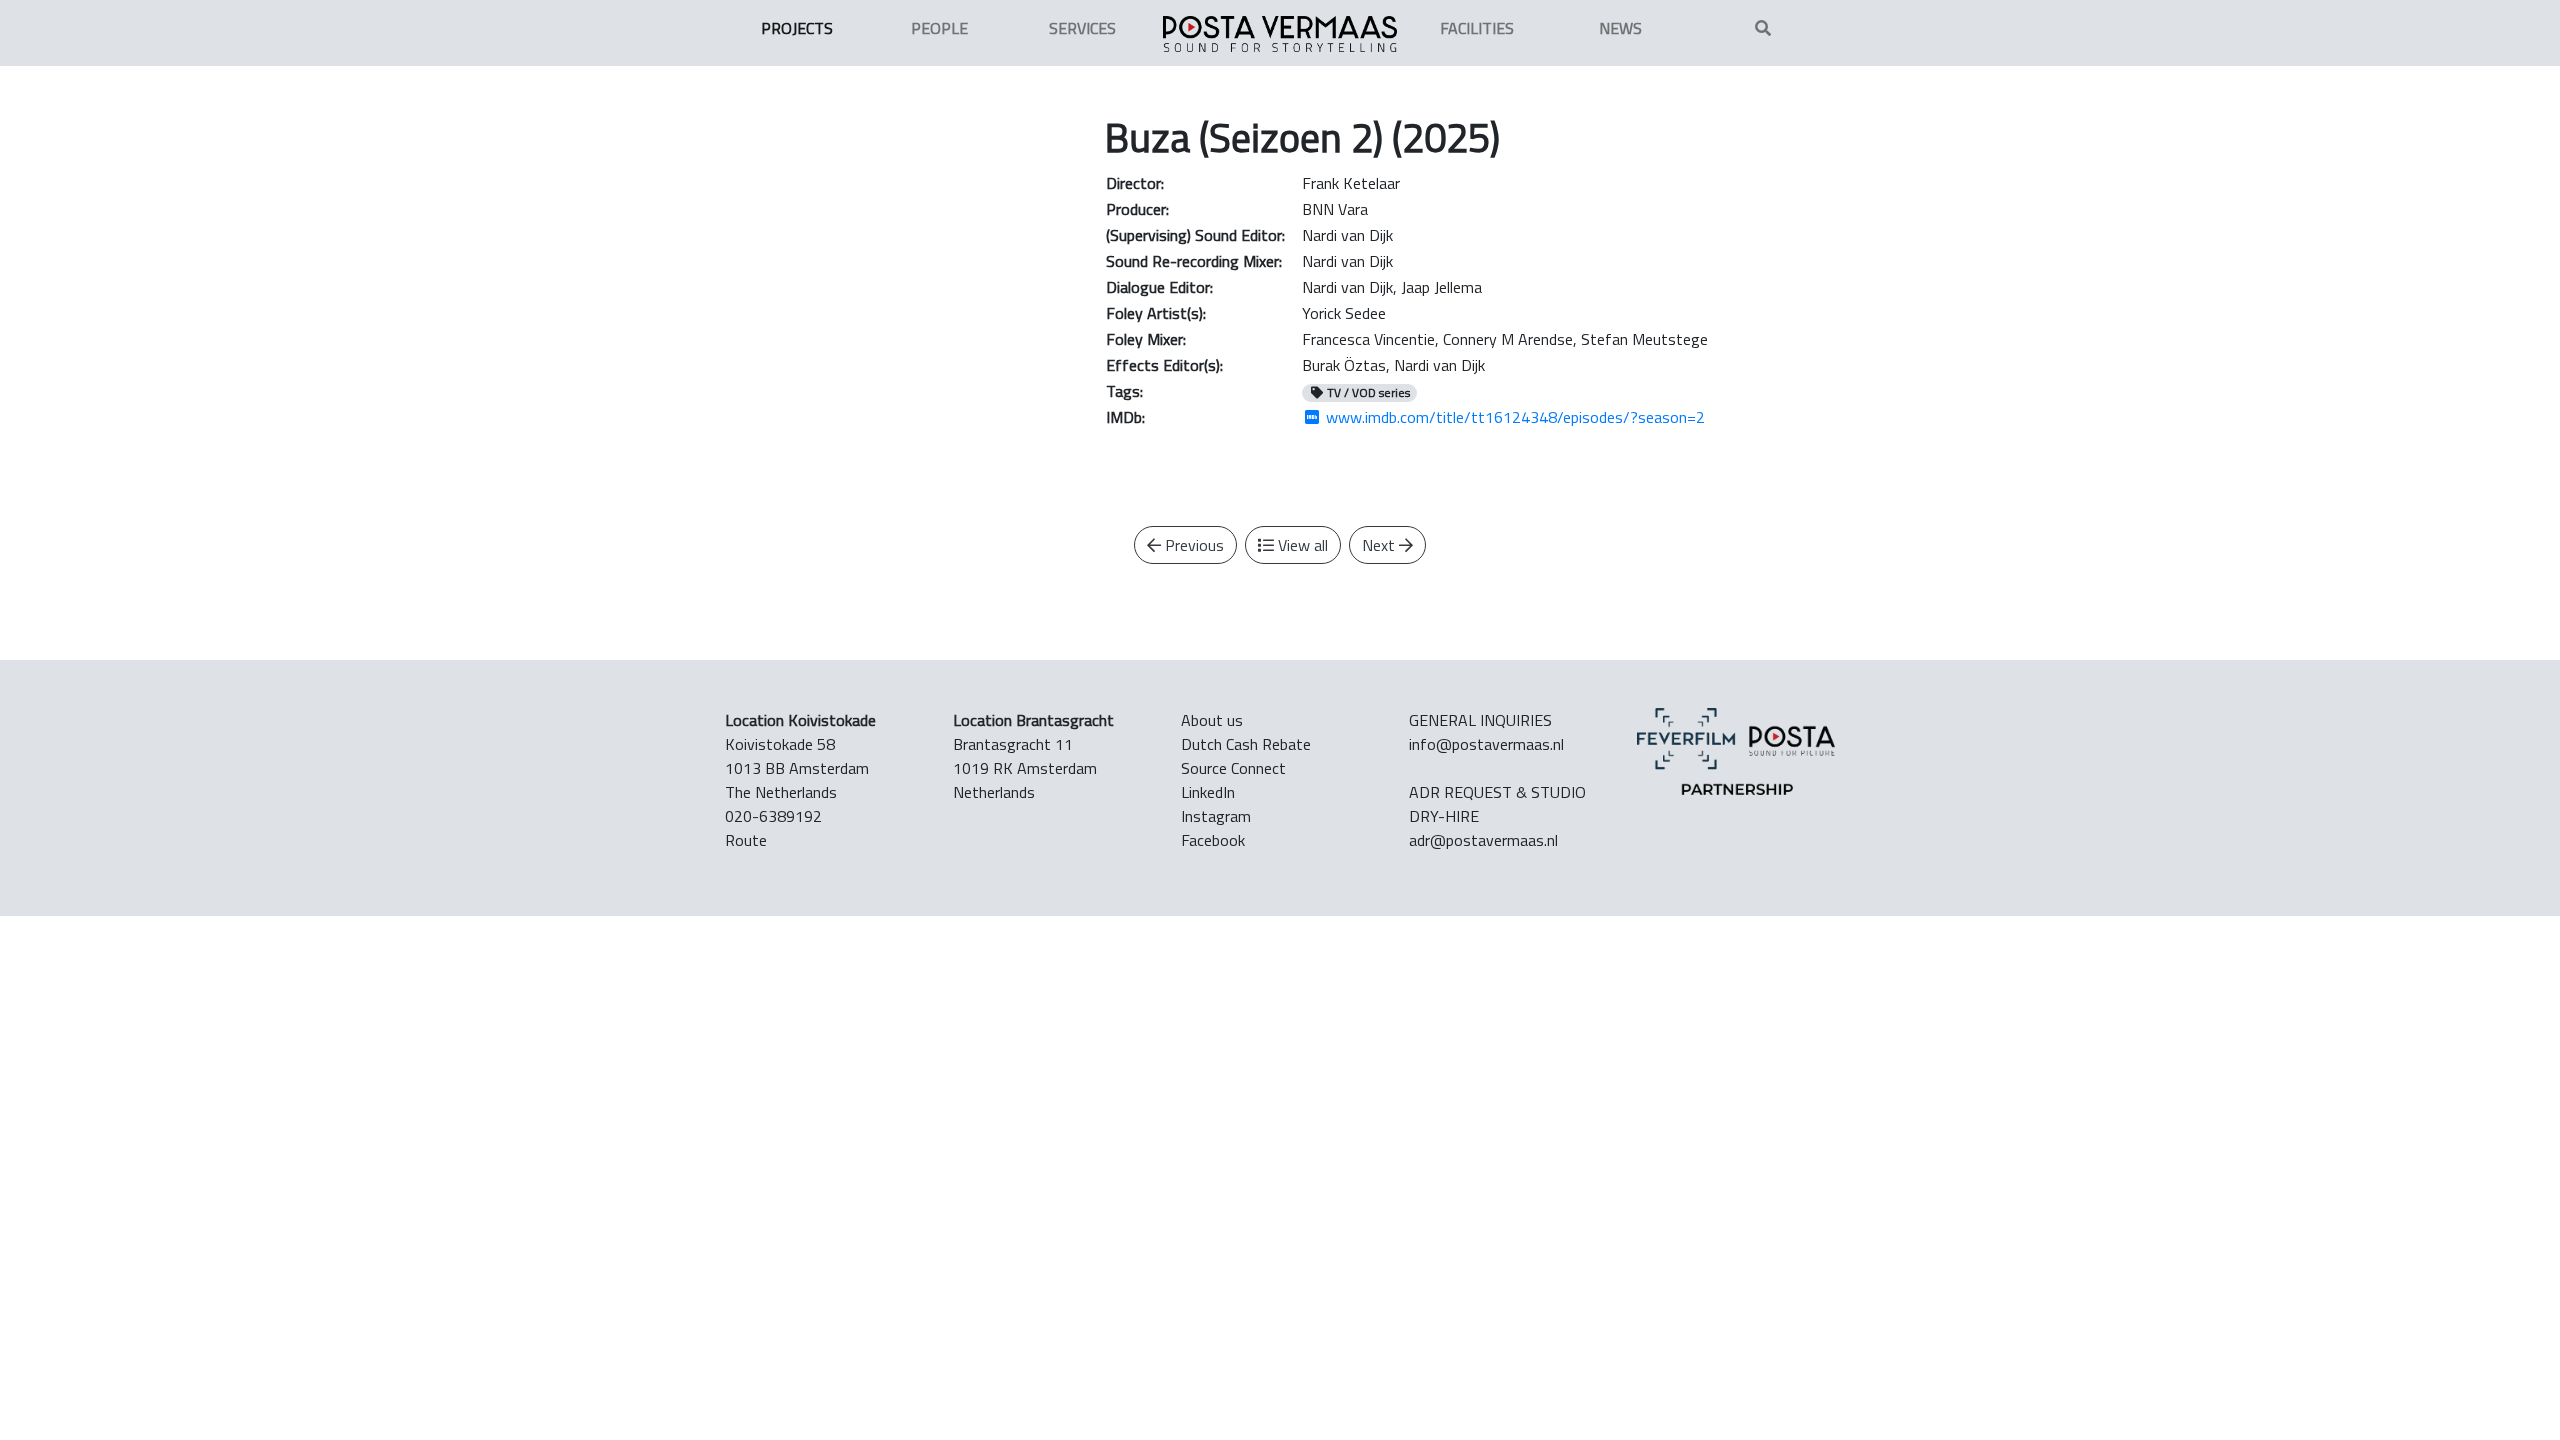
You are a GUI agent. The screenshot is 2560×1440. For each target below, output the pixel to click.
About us (1212, 720)
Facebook (1213, 840)
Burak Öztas (1344, 365)
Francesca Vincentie (1368, 339)
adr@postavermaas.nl (1483, 840)
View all (1301, 545)
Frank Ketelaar (1351, 183)
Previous (1192, 545)
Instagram (1216, 816)
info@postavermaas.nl (1486, 744)
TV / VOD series (1367, 393)
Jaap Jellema (1441, 287)
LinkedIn (1208, 792)
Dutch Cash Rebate (1246, 744)
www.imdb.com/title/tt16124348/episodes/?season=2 (1513, 417)
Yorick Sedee (1344, 313)
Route (746, 840)
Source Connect (1233, 768)
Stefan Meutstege (1644, 339)
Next (1380, 545)
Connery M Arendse (1508, 339)
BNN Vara (1335, 209)
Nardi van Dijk (1347, 235)
